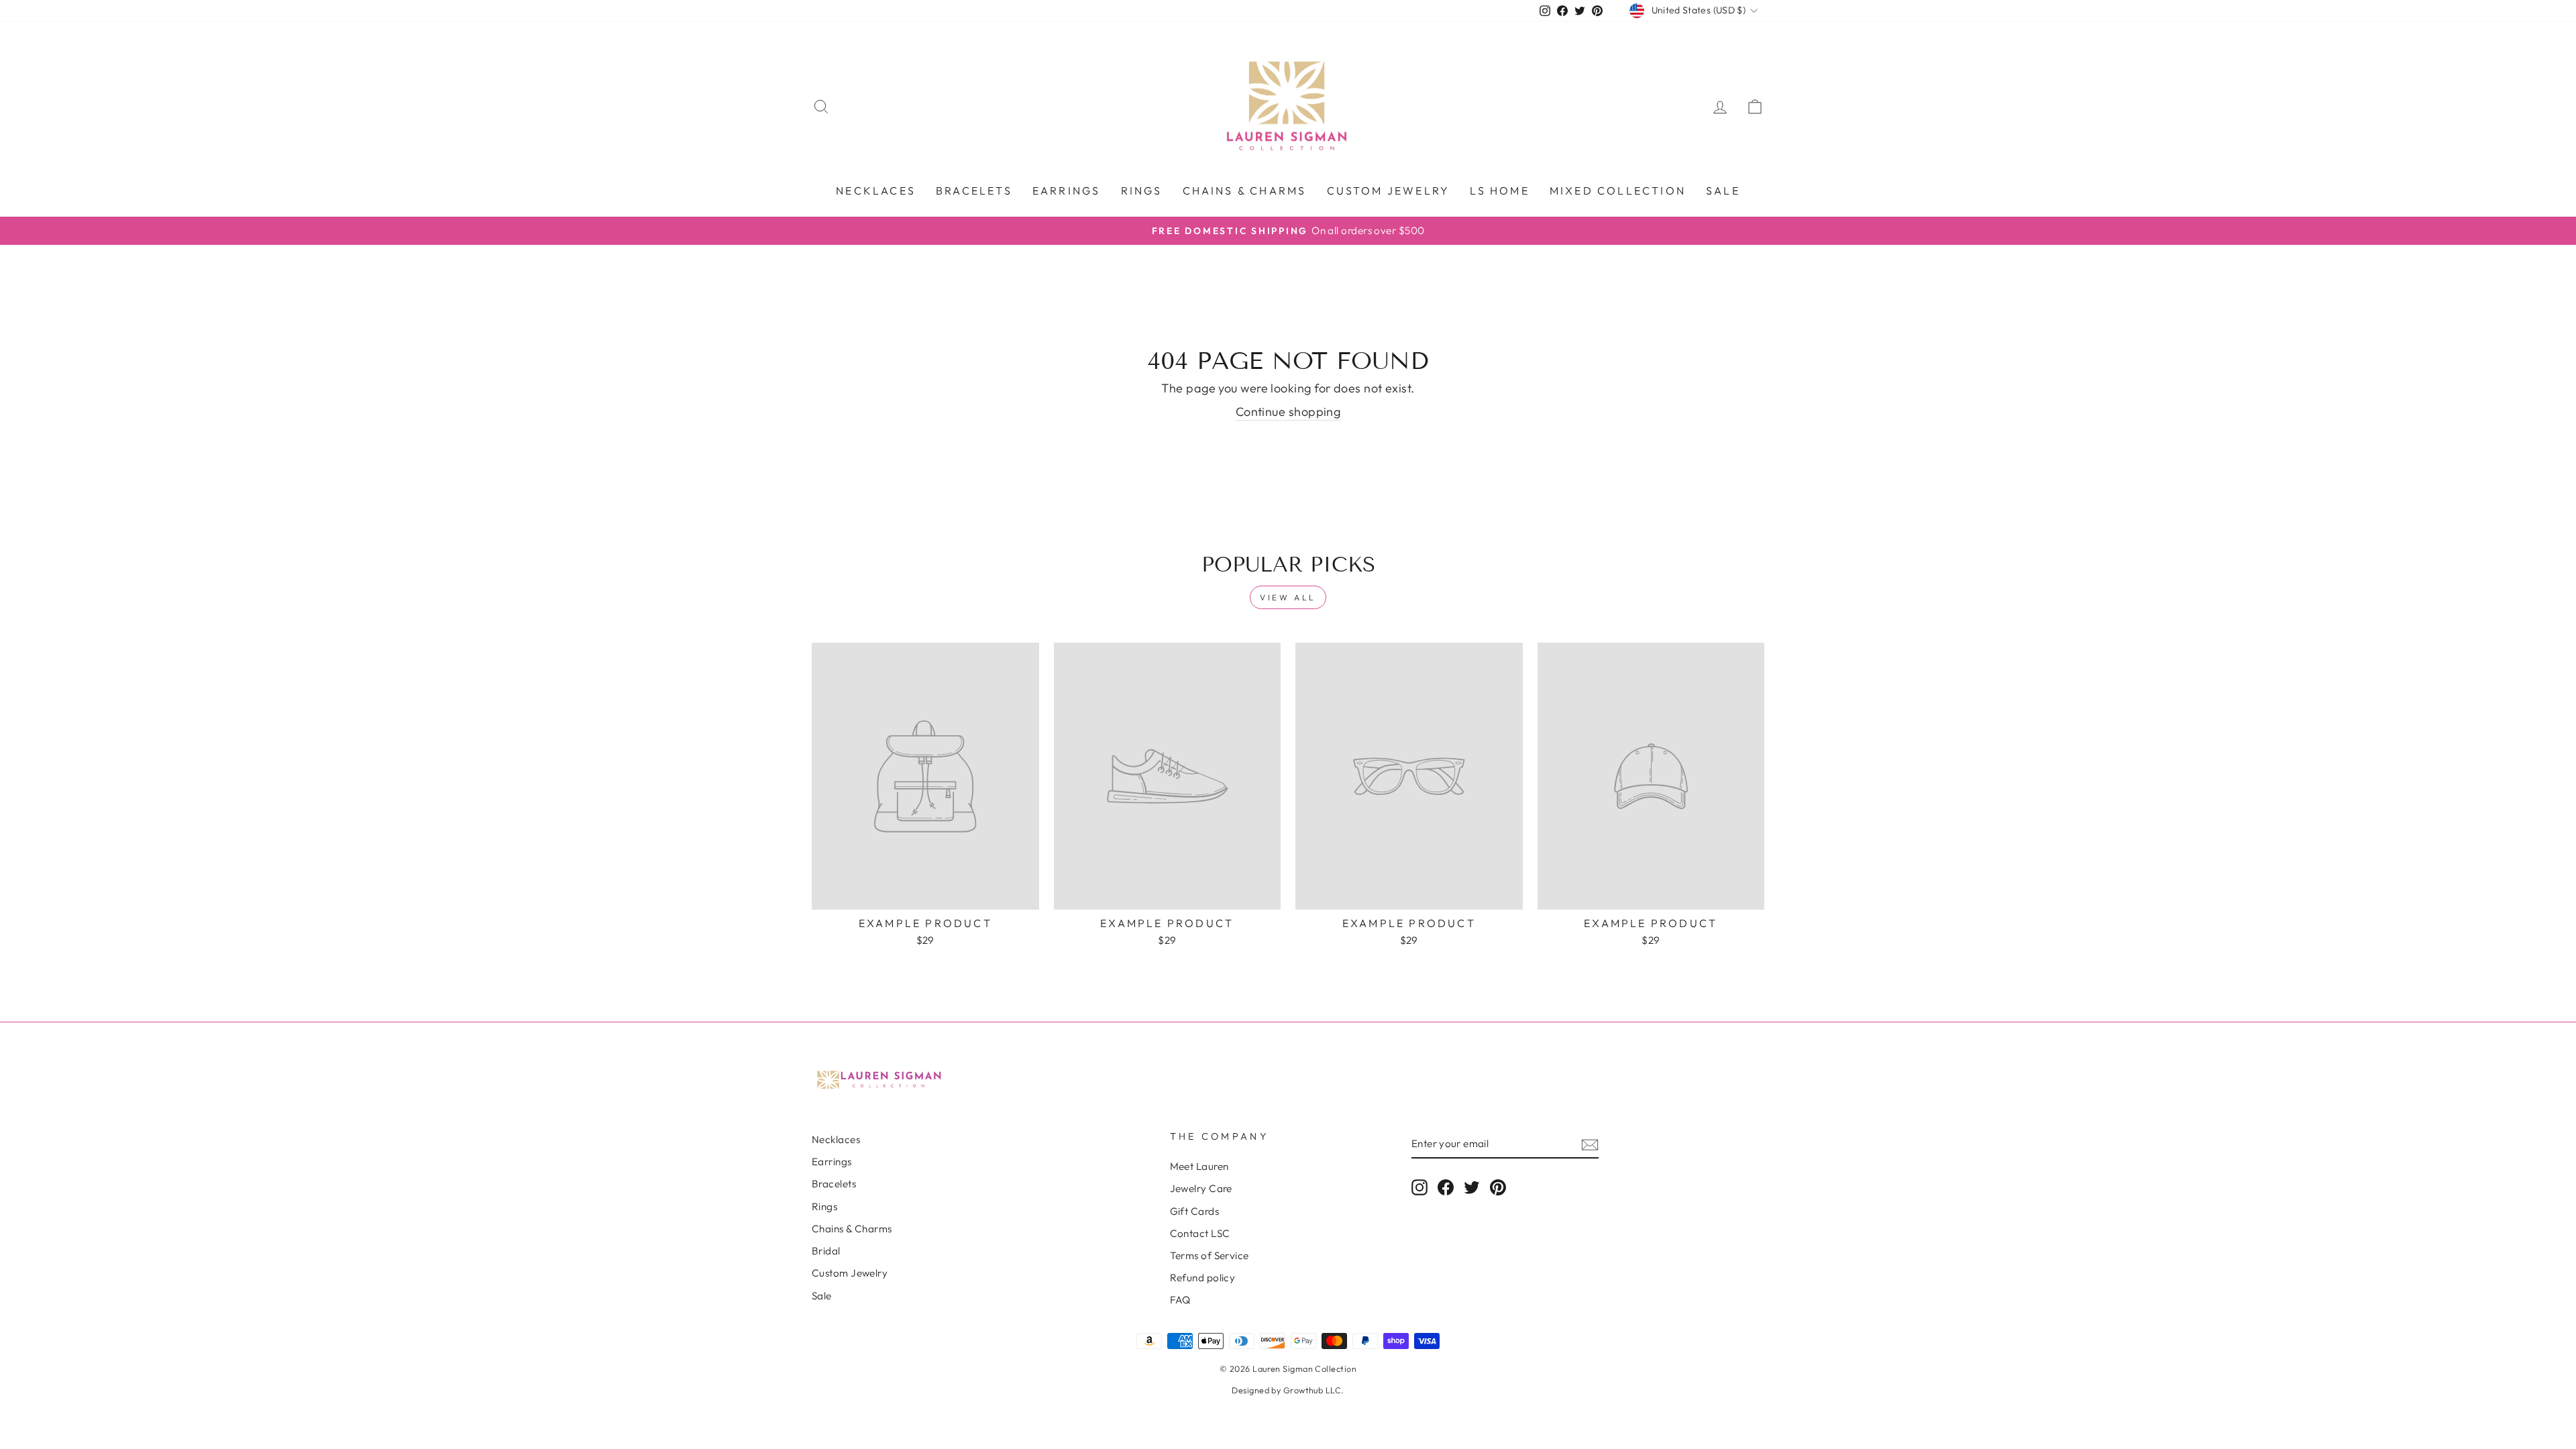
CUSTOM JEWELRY (1389, 191)
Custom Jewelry (850, 1273)
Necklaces (876, 191)
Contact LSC (1200, 1233)
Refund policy (1203, 1278)
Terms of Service (1210, 1255)
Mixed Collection (1618, 191)
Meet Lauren (1199, 1166)
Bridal (826, 1251)
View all (1288, 597)
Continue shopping (1288, 412)
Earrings (1067, 191)
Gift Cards (1195, 1211)
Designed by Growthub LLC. (1288, 1390)
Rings (1142, 191)
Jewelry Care (1201, 1188)
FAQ (1180, 1300)
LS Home (1499, 191)
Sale (1723, 191)
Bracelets (974, 191)
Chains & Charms (1245, 191)
